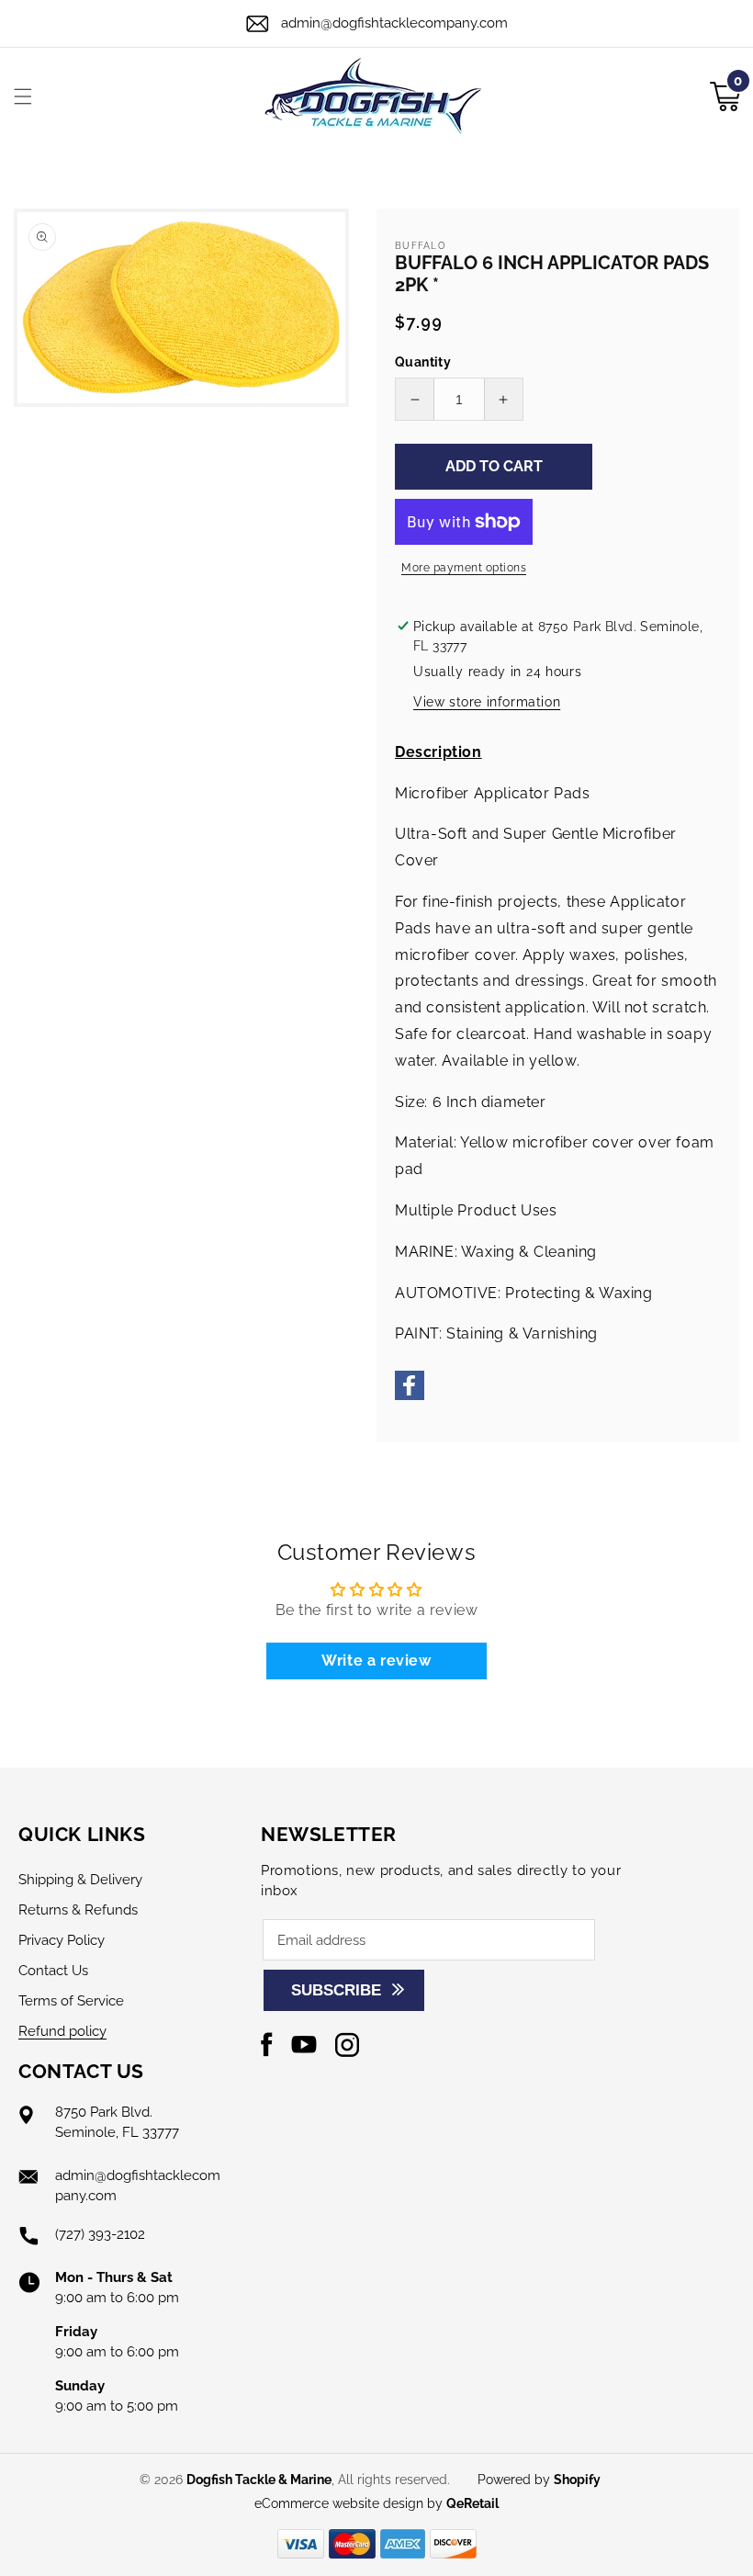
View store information (487, 702)
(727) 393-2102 (100, 2234)
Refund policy (62, 2031)
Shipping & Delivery (80, 1880)
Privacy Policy (62, 1940)
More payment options (464, 568)
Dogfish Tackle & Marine (259, 2480)
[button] (23, 96)
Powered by (539, 2480)
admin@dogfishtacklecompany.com (394, 23)
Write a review (376, 1661)
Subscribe (336, 1990)
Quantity (423, 362)
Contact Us (53, 1971)
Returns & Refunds (78, 1910)
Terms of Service (71, 2001)
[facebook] (410, 1395)
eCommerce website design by (350, 2503)
